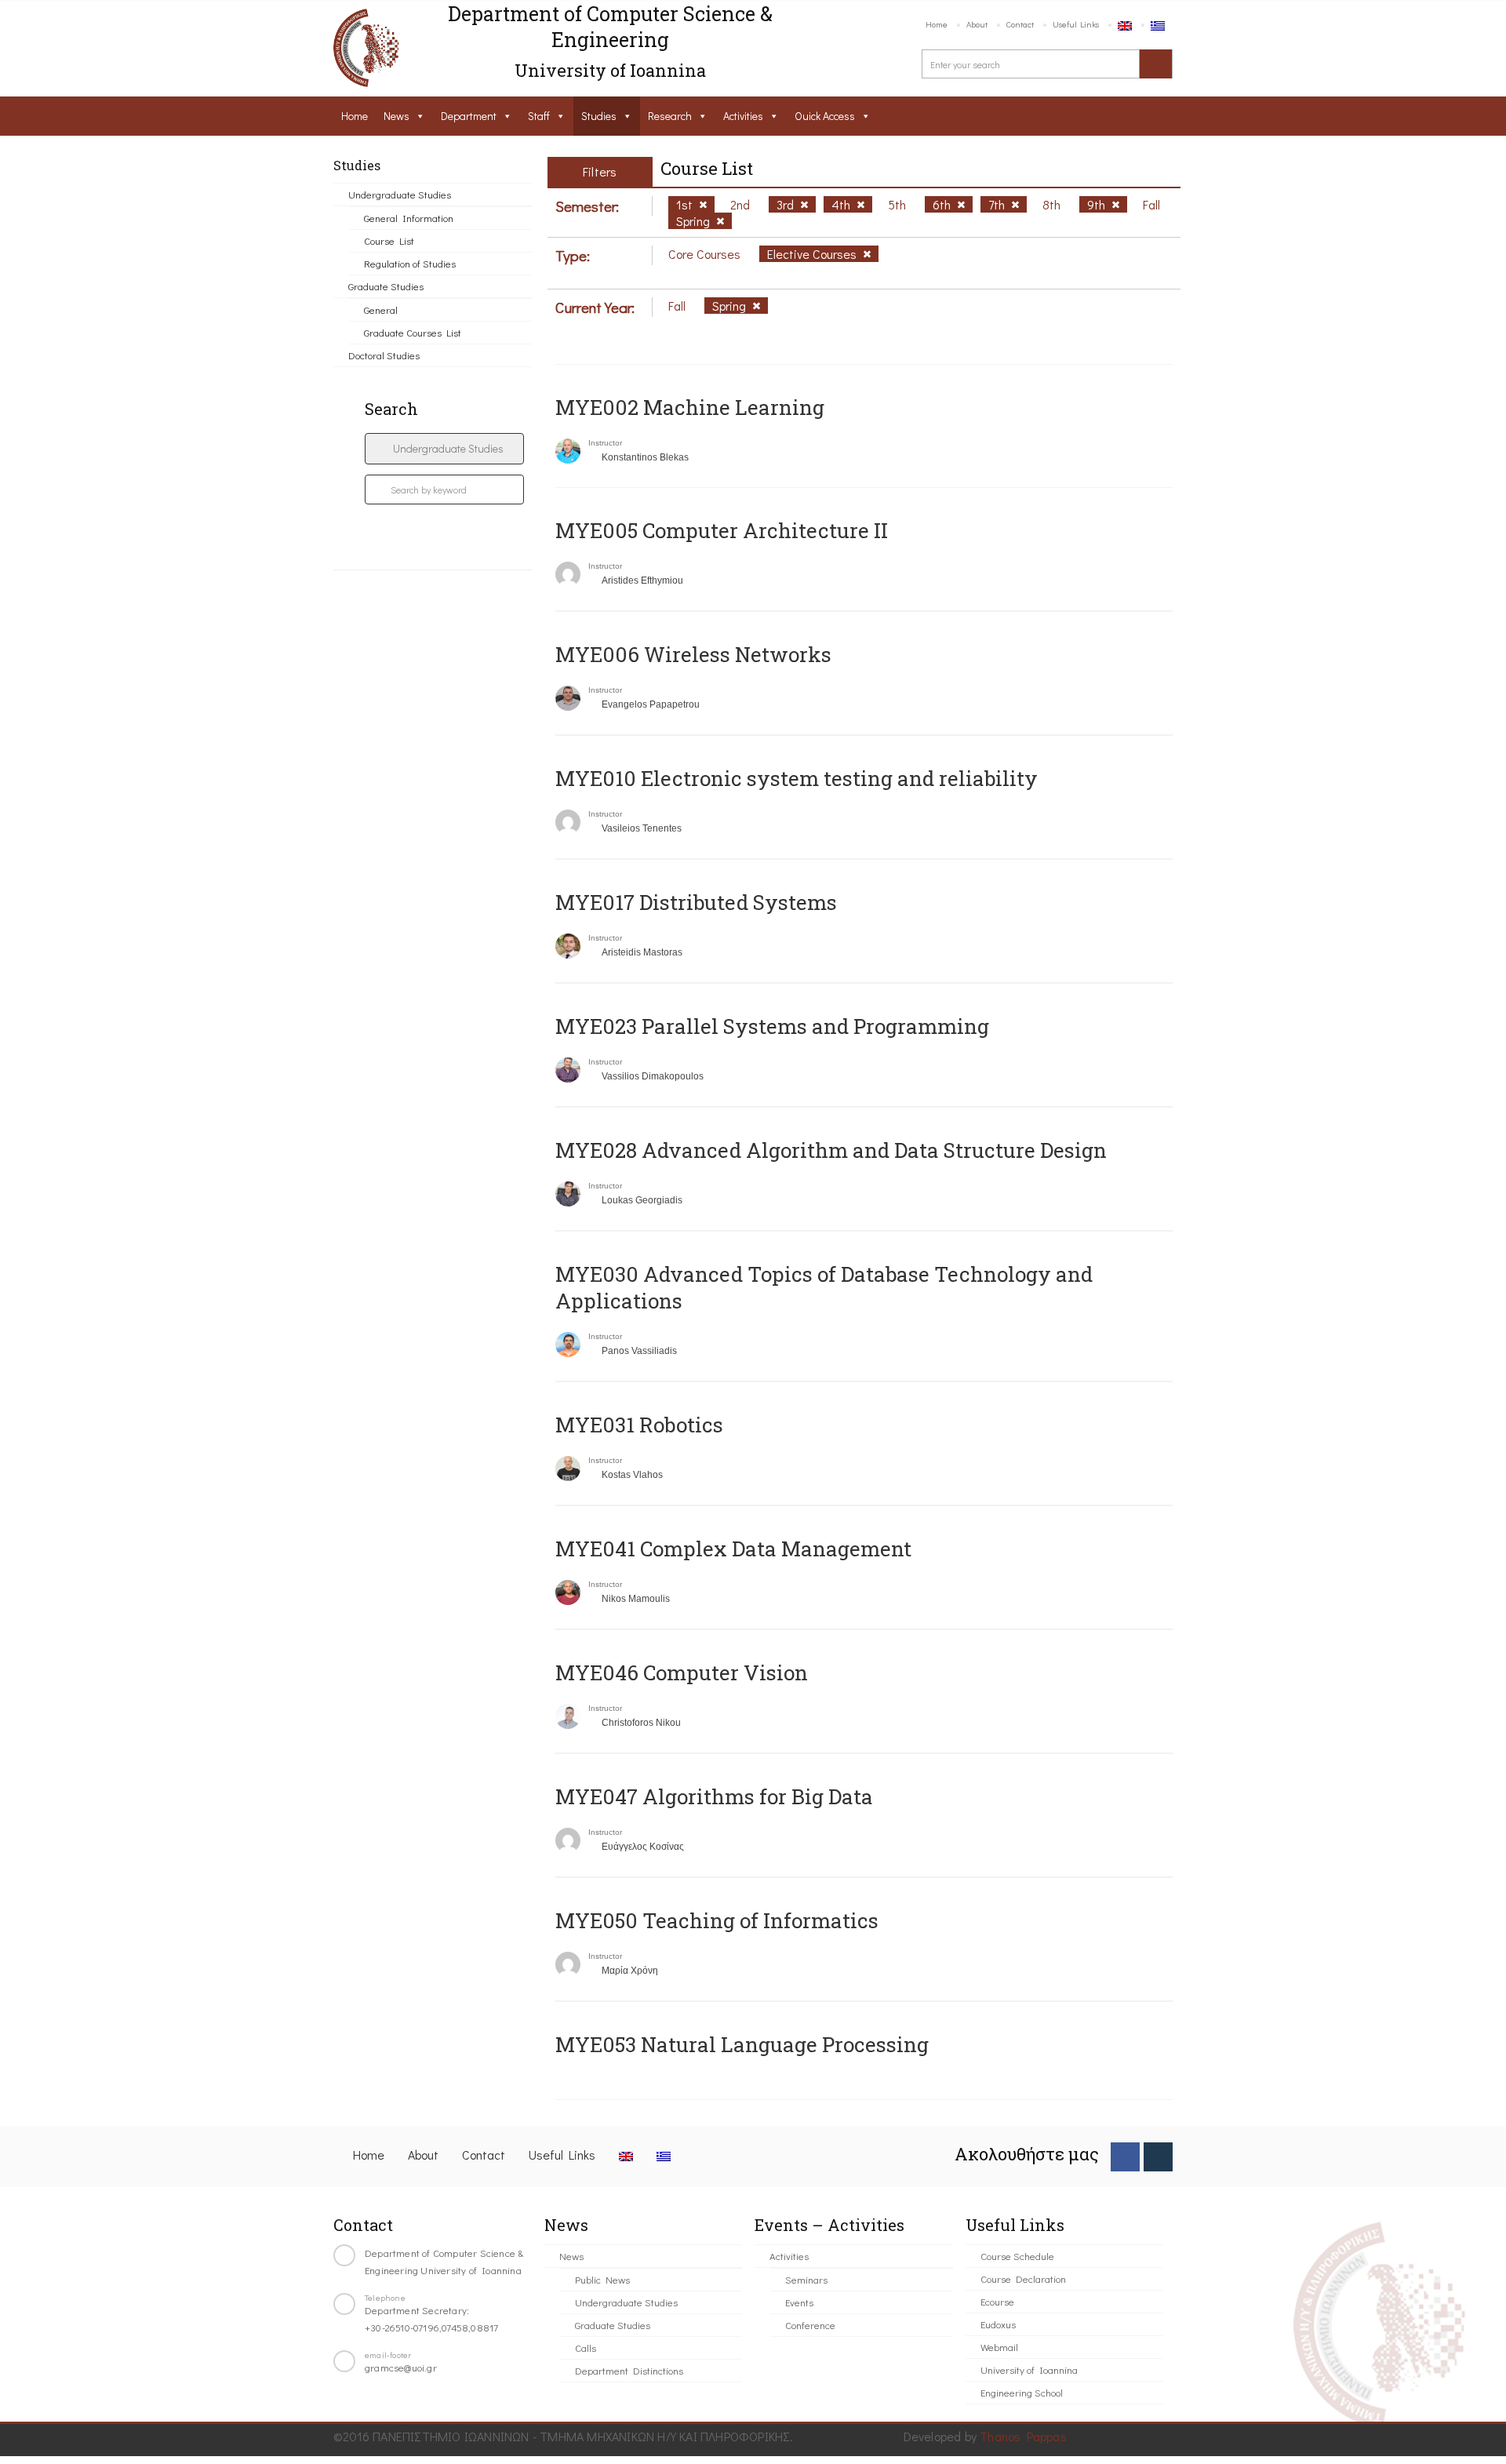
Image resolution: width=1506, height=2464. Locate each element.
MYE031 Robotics (639, 1425)
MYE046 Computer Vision (682, 1672)
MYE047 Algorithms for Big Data (714, 1796)
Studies (599, 116)
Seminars (806, 2279)
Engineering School (1022, 2392)
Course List (389, 240)
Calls (586, 2348)
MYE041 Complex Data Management (733, 1549)
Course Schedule (1017, 2256)
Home (937, 24)
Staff (539, 116)
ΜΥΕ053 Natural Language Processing (742, 2044)
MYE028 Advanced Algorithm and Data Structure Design (831, 1150)
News (397, 116)
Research (670, 116)
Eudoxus (998, 2324)
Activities (743, 116)
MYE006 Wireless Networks (693, 654)
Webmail (999, 2347)
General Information (409, 218)
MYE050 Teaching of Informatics (717, 1920)
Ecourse (997, 2301)
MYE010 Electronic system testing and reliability (797, 778)
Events (799, 2302)
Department (469, 116)
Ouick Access (825, 116)
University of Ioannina (1029, 2369)
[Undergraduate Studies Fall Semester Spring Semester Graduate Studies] (444, 449)
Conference (810, 2325)
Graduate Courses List (413, 332)
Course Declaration (1023, 2278)
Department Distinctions (629, 2370)
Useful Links (1076, 24)
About (977, 24)
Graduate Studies (386, 286)
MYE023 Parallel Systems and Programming (772, 1026)
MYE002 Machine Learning (690, 407)
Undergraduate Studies (400, 194)
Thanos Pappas (1023, 2436)
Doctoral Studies (384, 355)
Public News (602, 2279)
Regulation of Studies (410, 263)
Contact (1020, 24)
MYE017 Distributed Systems (696, 902)
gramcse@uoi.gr (401, 2367)
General (381, 309)
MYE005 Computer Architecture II (722, 530)
